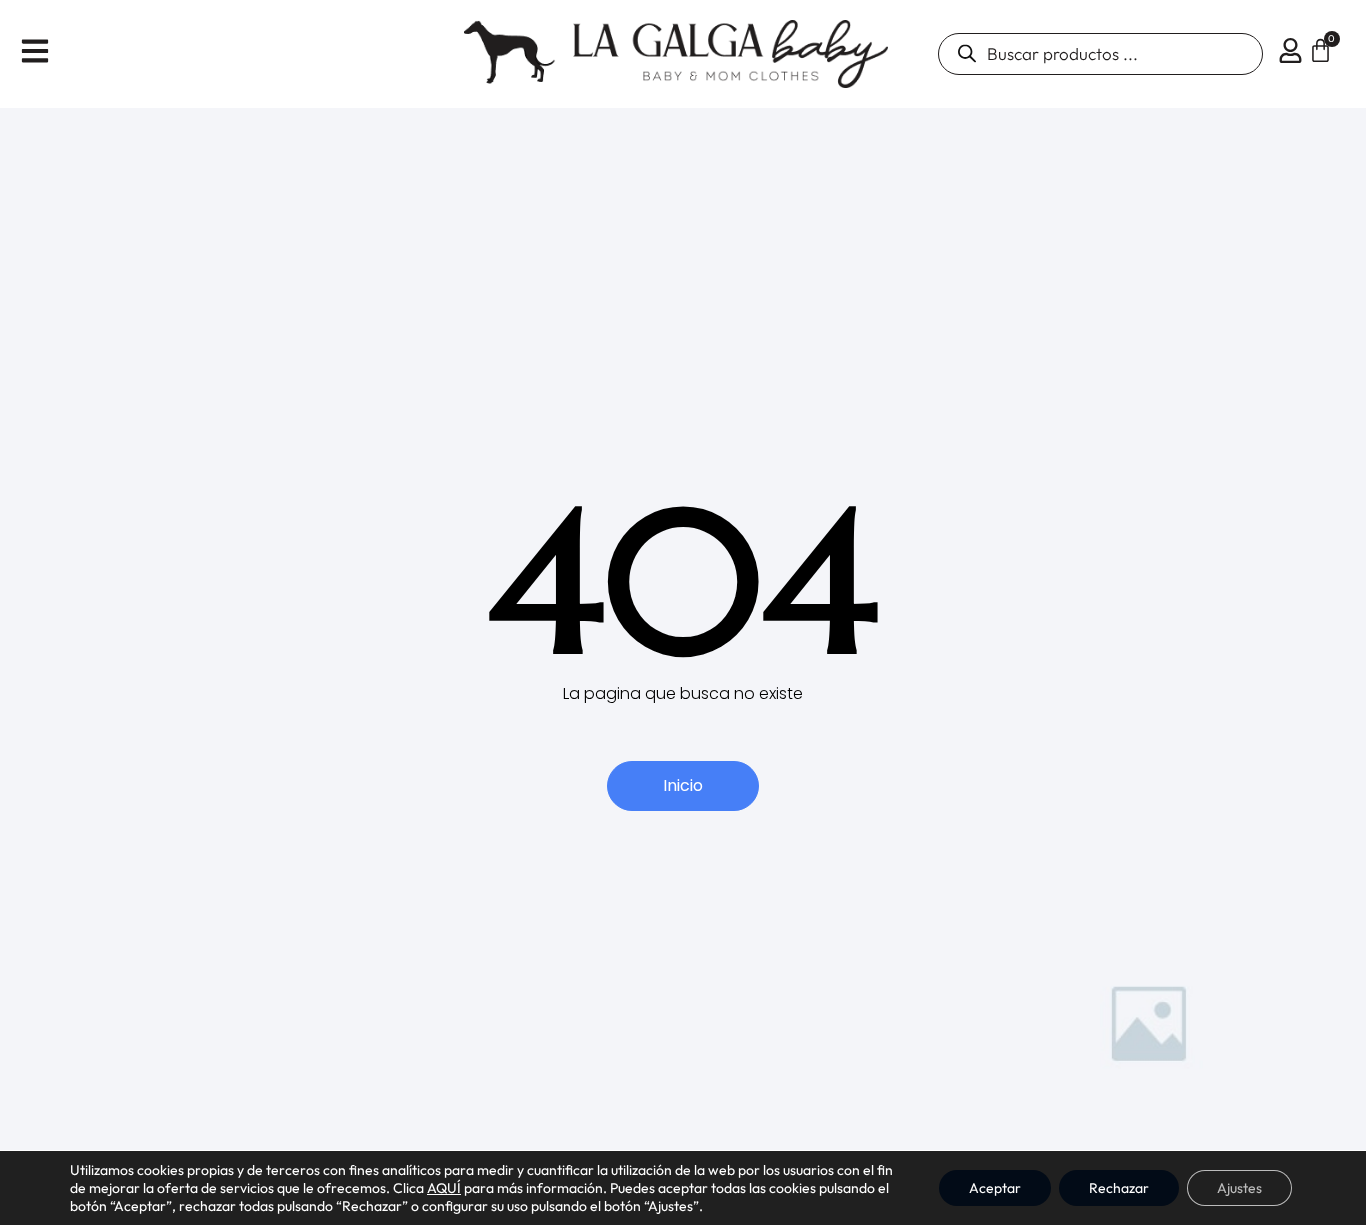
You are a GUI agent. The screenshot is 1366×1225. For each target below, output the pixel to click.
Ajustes (1239, 1188)
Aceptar (995, 1188)
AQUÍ (444, 1188)
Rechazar (1119, 1188)
